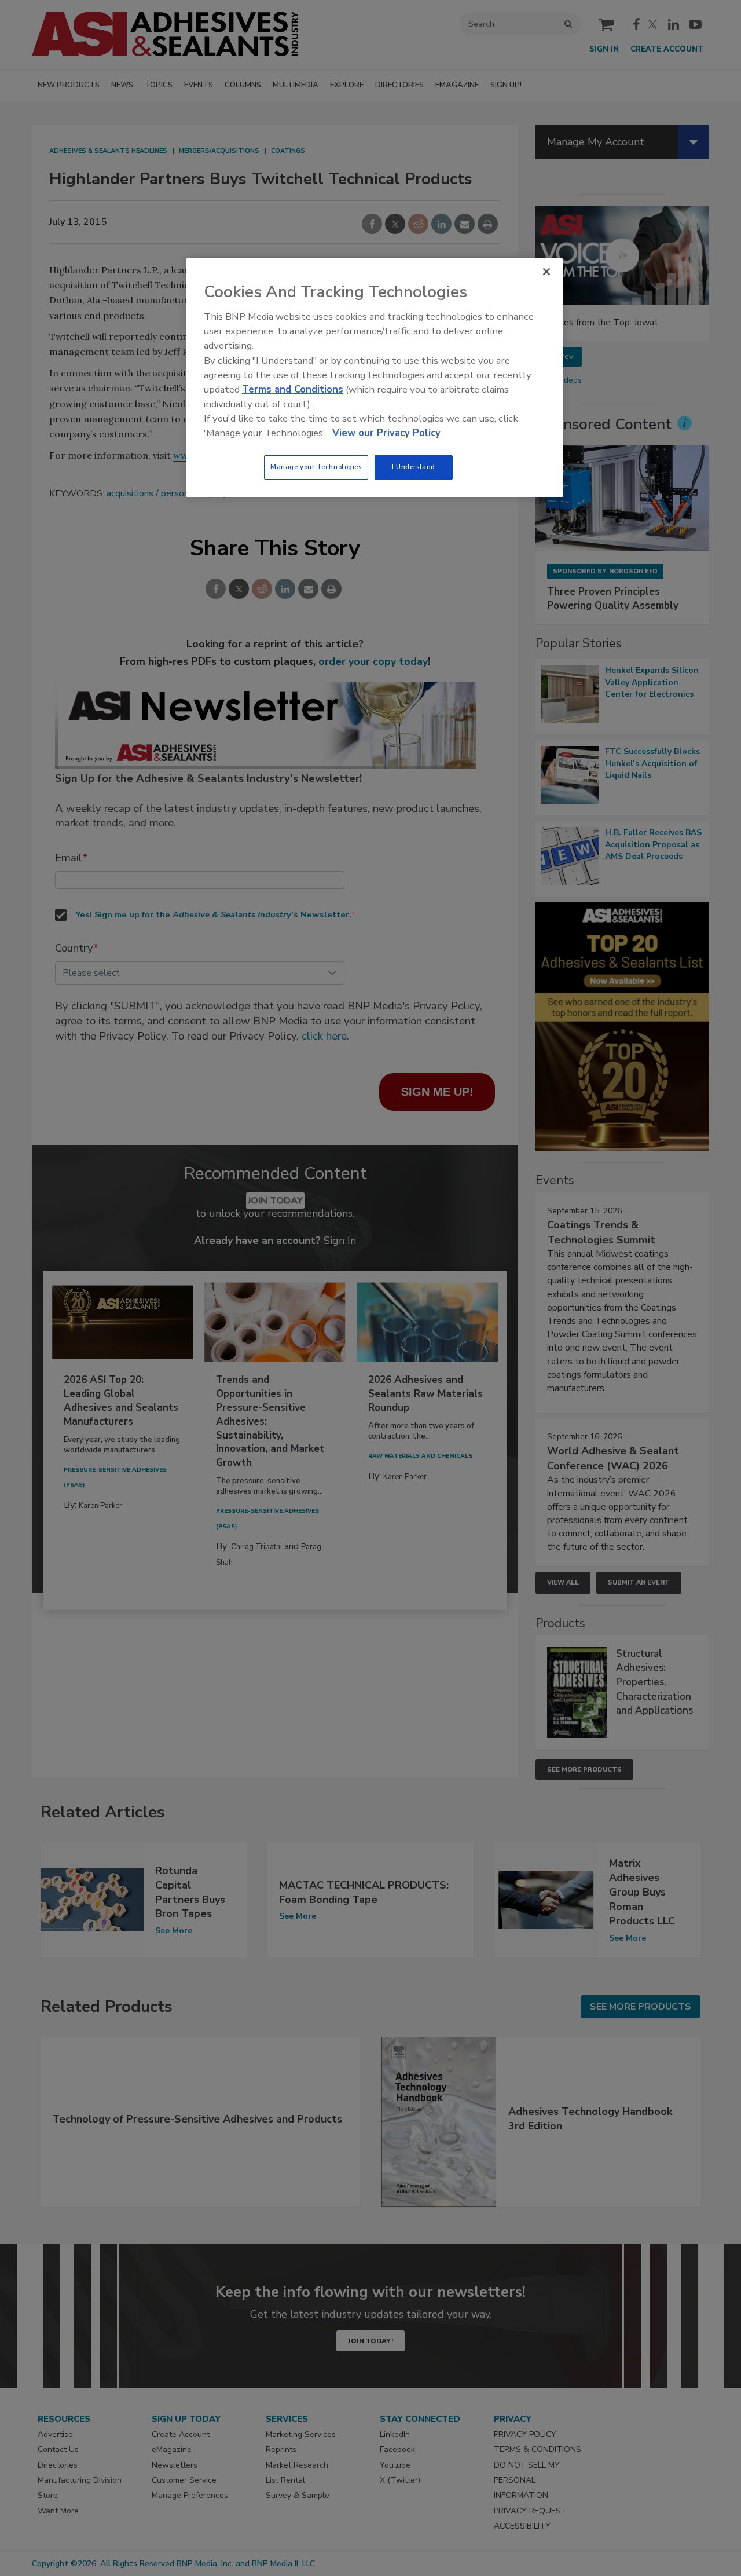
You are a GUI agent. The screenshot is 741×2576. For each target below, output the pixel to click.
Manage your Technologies (316, 467)
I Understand (414, 467)
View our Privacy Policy (386, 433)
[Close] (546, 272)
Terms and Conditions (293, 389)
